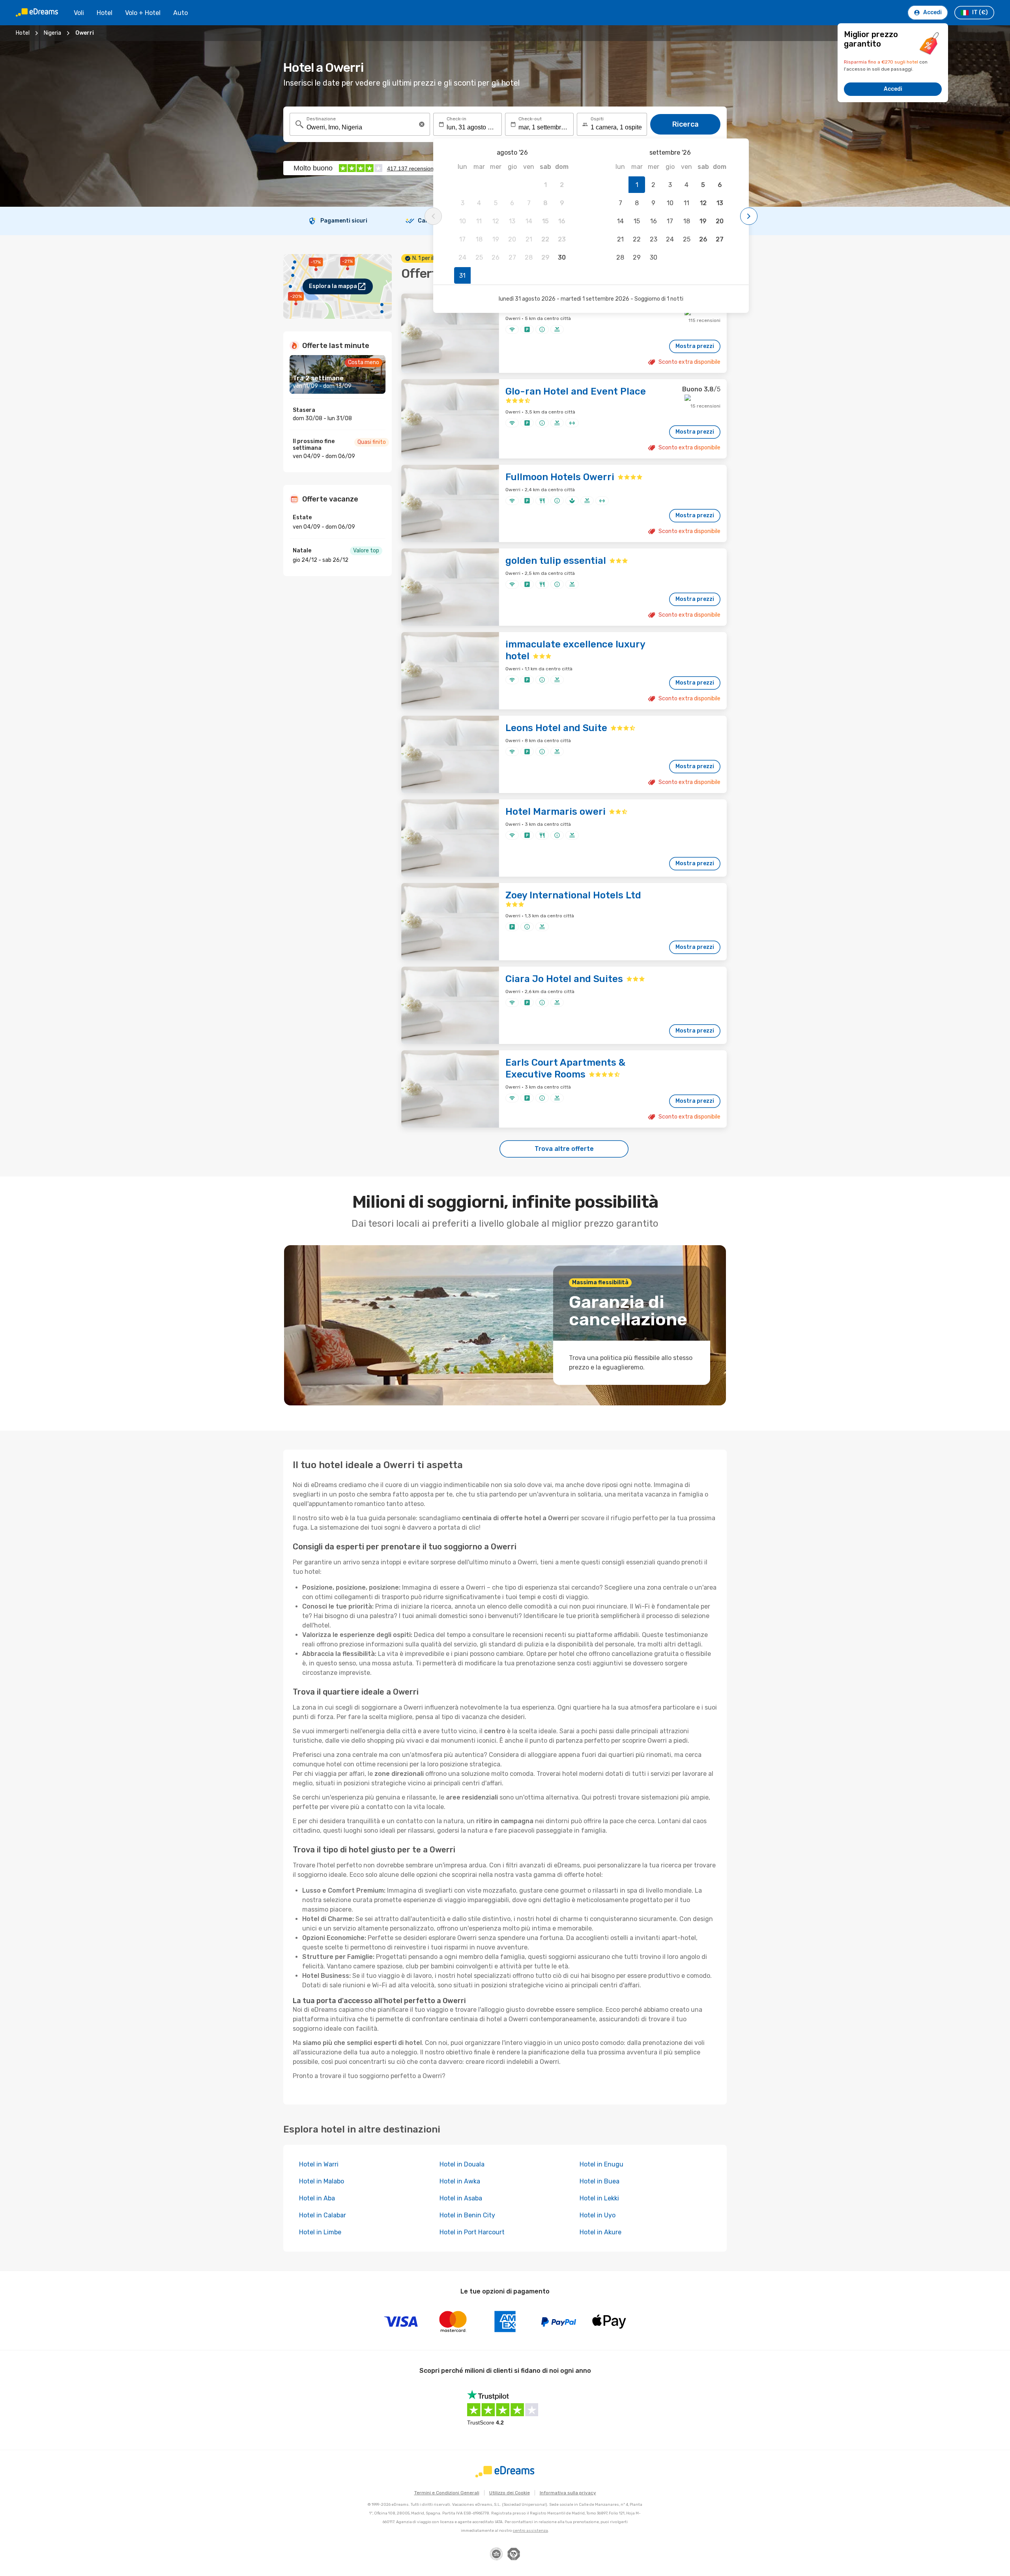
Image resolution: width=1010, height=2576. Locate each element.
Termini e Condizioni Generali (447, 2493)
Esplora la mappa (333, 286)
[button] (422, 124)
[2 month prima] (433, 216)
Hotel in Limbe (320, 2232)
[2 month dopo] (749, 216)
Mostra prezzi (695, 346)
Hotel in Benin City (467, 2215)
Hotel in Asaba (461, 2198)
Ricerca (685, 124)
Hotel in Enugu (601, 2164)
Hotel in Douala (462, 2164)
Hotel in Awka (460, 2181)
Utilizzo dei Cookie (510, 2493)
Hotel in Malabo (322, 2181)
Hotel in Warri (319, 2164)
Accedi (893, 89)
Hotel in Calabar (323, 2215)
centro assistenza (530, 2531)
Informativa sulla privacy (568, 2493)
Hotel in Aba (317, 2198)
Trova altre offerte (564, 1149)
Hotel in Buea (599, 2181)
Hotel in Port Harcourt (472, 2232)
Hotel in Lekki (599, 2198)
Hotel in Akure (600, 2232)
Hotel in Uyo (598, 2215)
